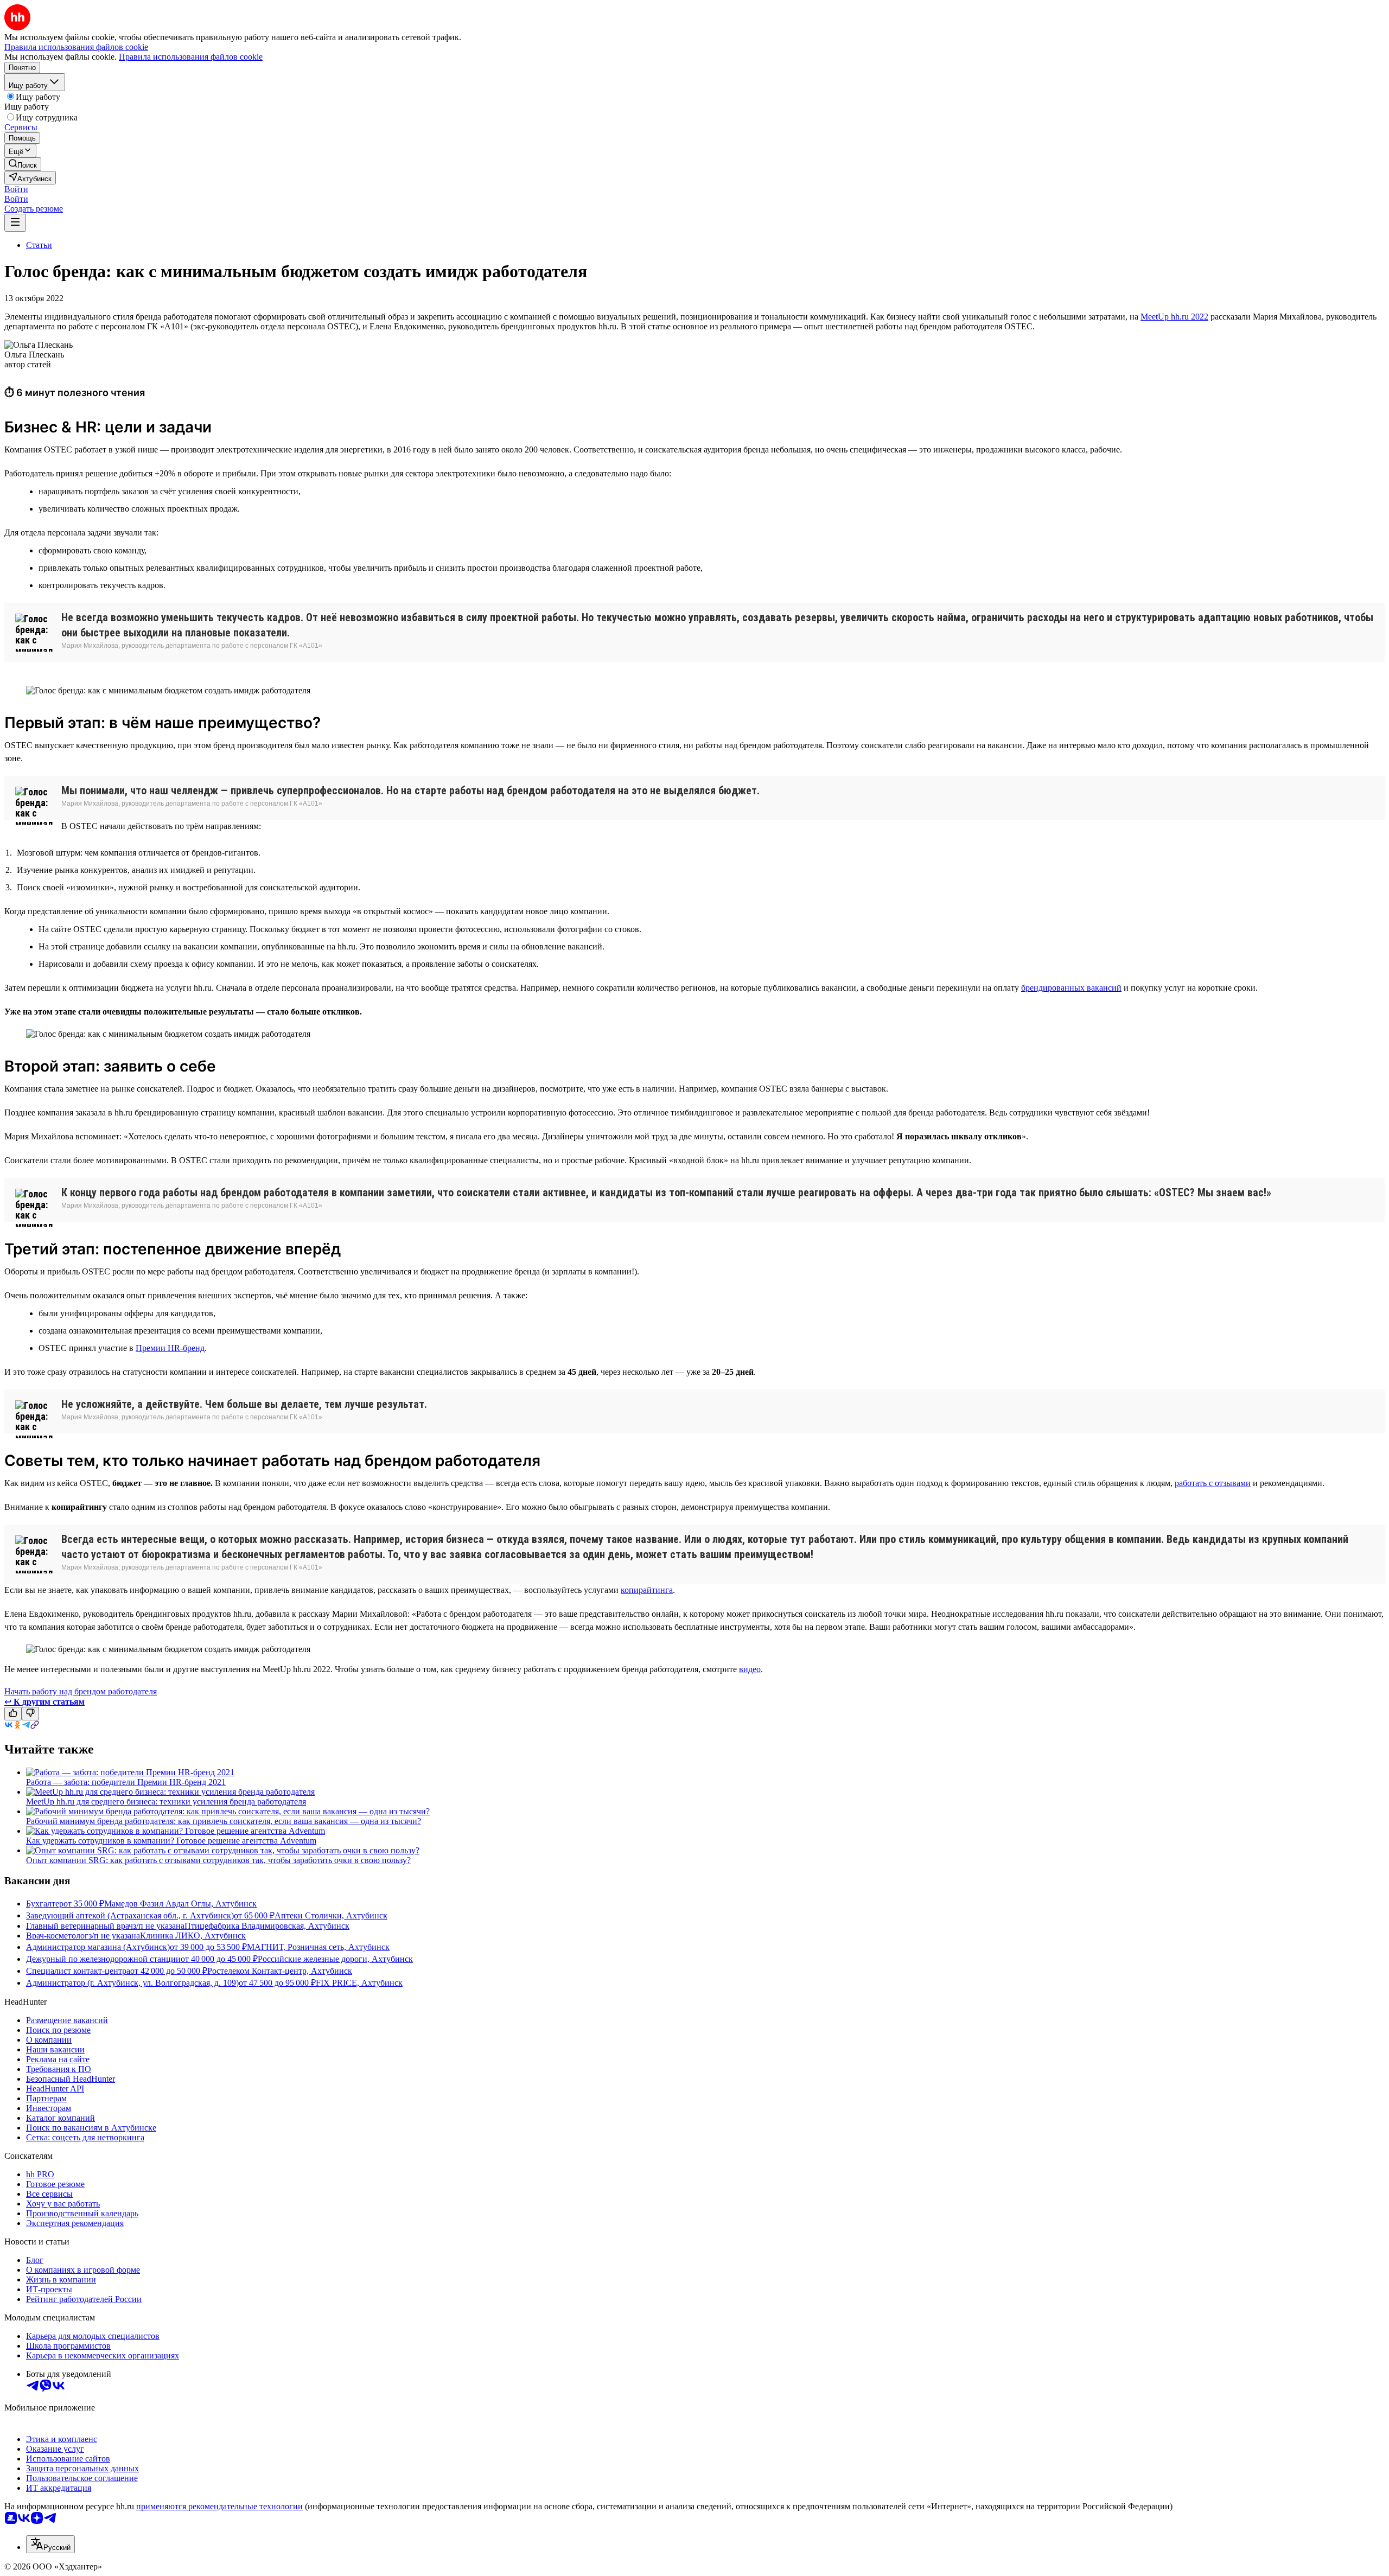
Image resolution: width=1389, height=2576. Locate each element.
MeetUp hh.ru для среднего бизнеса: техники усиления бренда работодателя (166, 1802)
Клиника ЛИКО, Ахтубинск (193, 1936)
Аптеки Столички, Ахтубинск (331, 1915)
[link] (23, 164)
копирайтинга (647, 1590)
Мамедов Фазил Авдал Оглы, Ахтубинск (180, 1904)
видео (750, 1669)
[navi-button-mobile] (15, 223)
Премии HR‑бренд (170, 1348)
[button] (16, 189)
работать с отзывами (1213, 1483)
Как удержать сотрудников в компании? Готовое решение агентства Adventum (171, 1841)
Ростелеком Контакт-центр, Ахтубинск (280, 1971)
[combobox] (50, 2544)
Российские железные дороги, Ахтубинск (335, 1959)
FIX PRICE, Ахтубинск (359, 1983)
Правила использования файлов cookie (191, 57)
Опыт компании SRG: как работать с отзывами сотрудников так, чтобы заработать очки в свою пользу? (218, 1860)
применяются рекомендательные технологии (219, 2506)
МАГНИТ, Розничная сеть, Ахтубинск (318, 1947)
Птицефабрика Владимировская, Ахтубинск (267, 1926)
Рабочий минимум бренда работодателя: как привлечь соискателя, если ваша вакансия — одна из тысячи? (224, 1821)
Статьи (39, 245)
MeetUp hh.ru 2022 (1174, 317)
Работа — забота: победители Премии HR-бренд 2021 (126, 1782)
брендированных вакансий (1071, 988)
